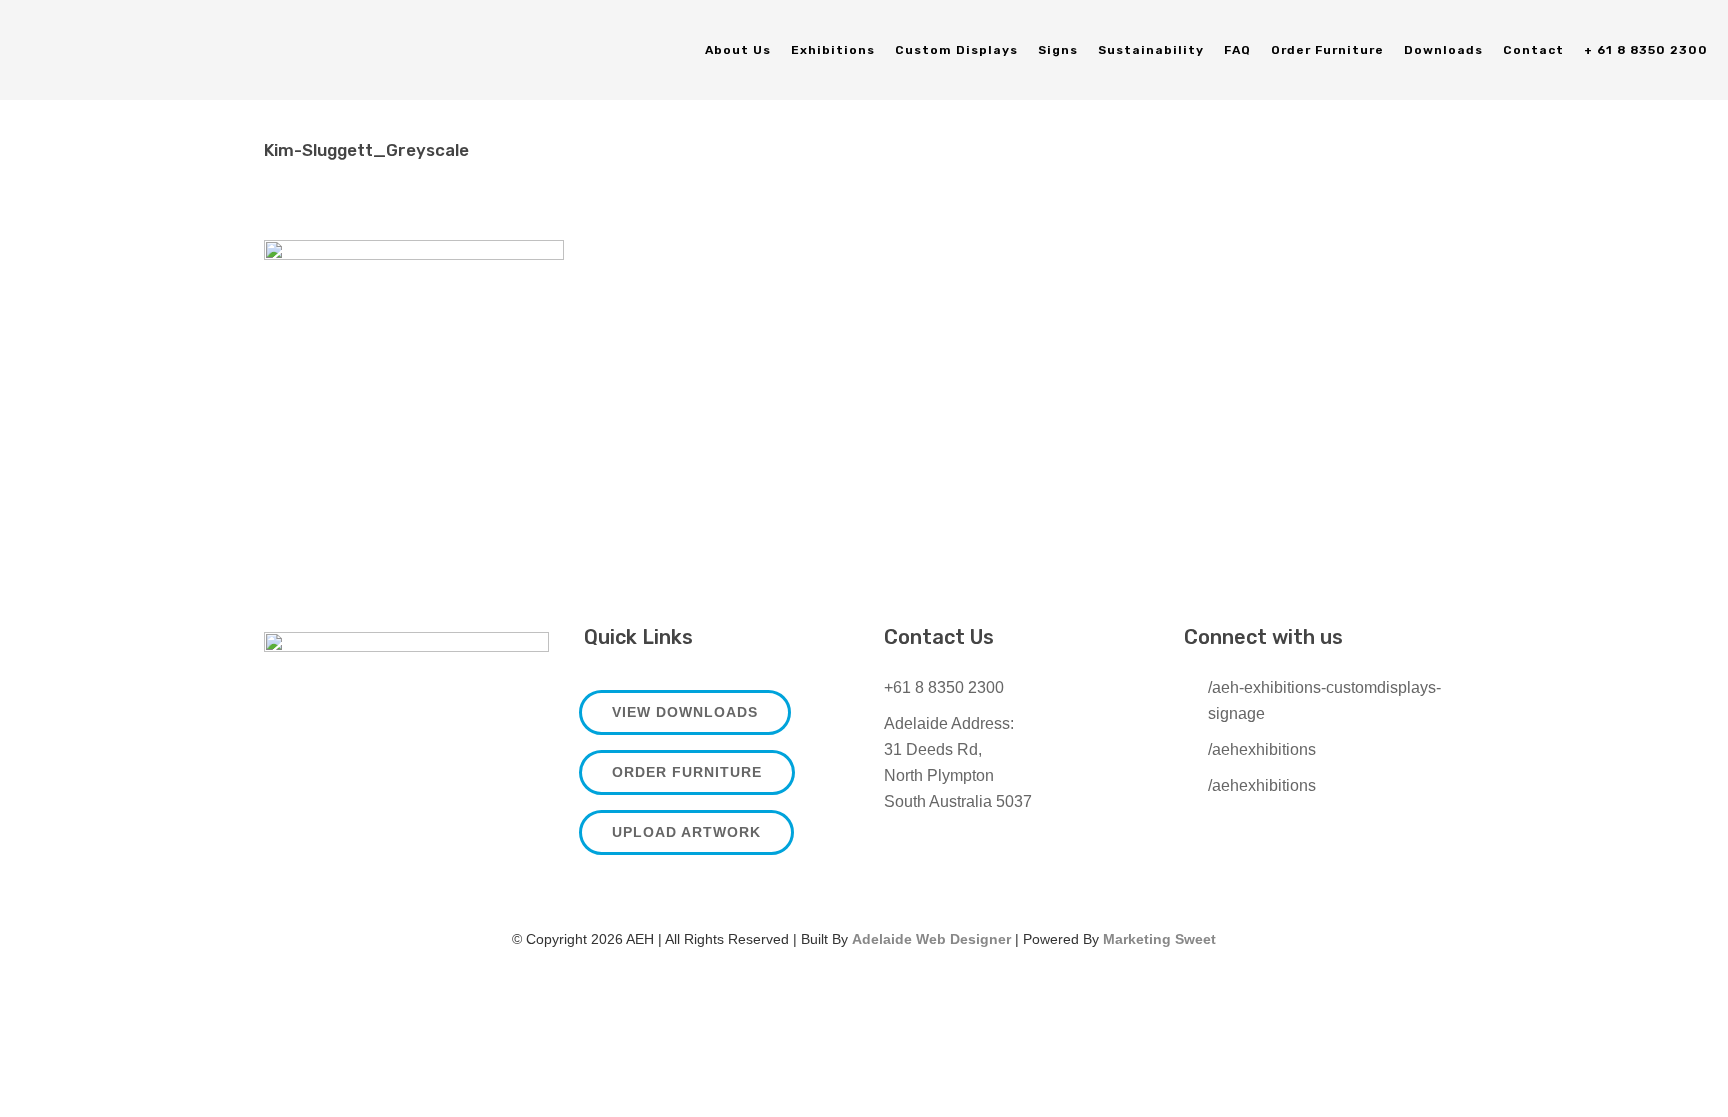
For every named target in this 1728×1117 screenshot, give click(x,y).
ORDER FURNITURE (687, 772)
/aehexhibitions (1262, 749)
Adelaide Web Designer (931, 939)
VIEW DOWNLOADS (685, 712)
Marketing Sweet (1159, 939)
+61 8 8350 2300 (944, 687)
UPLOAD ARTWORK (686, 832)
